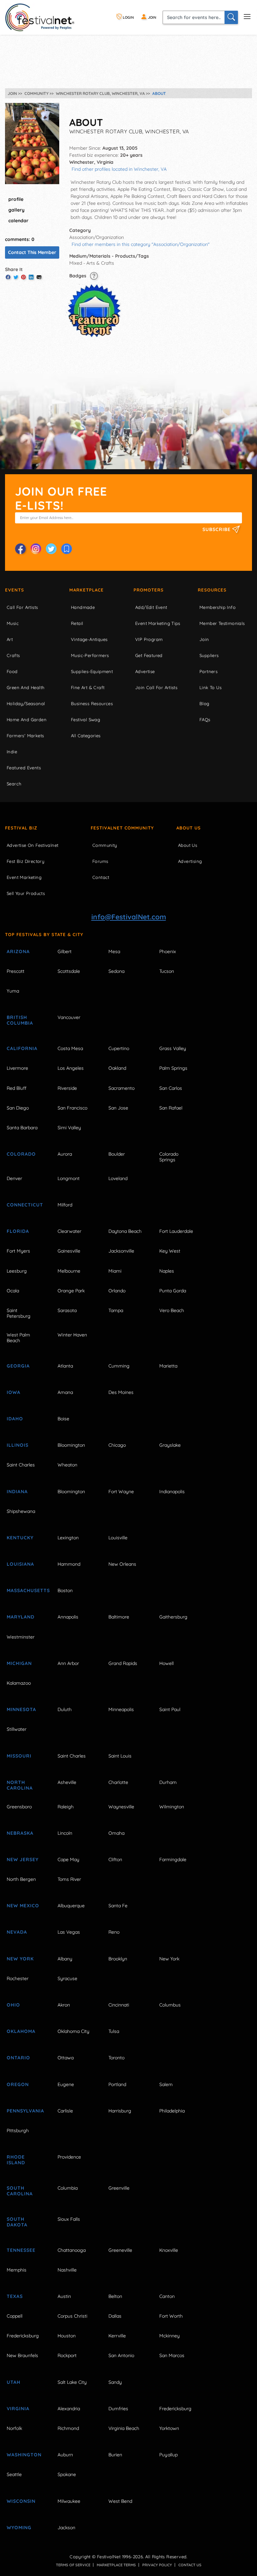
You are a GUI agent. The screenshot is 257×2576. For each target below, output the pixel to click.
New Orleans (122, 1564)
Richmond (68, 2428)
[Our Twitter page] (51, 549)
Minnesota (21, 1709)
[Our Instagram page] (36, 549)
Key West (170, 1251)
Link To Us (210, 687)
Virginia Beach (124, 2428)
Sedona (116, 971)
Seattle (14, 2474)
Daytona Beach (125, 1231)
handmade (83, 607)
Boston (65, 1590)
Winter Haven (72, 1335)
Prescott (16, 971)
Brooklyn (118, 1959)
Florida (18, 1231)
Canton (167, 2296)
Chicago (117, 1445)
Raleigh (66, 1807)
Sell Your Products (26, 893)
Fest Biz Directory (25, 861)
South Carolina (20, 2191)
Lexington (68, 1538)
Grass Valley (173, 1048)
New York (20, 1959)
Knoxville (169, 2250)
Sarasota (67, 1310)
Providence (69, 2157)
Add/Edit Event (151, 607)
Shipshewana (21, 1511)
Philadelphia (172, 2111)
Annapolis (68, 1617)
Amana (65, 1392)
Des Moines (121, 1392)
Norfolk (14, 2428)
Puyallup (168, 2455)
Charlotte (118, 1782)
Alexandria (69, 2409)
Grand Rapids (123, 1663)
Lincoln (65, 1833)
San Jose (118, 1108)
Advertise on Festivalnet (32, 845)
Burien (115, 2455)
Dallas (115, 2316)
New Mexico (23, 1906)
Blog (204, 703)
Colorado (21, 1154)
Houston (67, 2336)
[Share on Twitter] (16, 277)
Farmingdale (173, 1859)
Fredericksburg (23, 2336)
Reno (114, 1932)
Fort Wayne (121, 1492)
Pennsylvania (25, 2111)
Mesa (114, 951)
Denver (14, 1178)
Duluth (65, 1709)
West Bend (120, 2501)
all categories (86, 736)
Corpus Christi (72, 2316)
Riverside (67, 1088)
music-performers (90, 655)
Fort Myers (18, 1251)
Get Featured (149, 655)
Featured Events (24, 768)
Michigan (19, 1663)
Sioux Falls (69, 2219)
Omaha (116, 1833)
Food (12, 671)
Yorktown (169, 2428)
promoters (149, 590)
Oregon (18, 2084)
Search (14, 784)
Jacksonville (121, 1251)
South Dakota (17, 2222)
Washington (24, 2455)
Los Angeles (71, 1068)
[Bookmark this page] (67, 549)
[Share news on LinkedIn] (31, 277)
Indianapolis (172, 1492)
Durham (168, 1782)
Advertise (145, 671)
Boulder (117, 1154)
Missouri (19, 1756)
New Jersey (23, 1859)
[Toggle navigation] (247, 16)
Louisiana (20, 1564)
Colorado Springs (169, 1157)
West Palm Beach (18, 1338)
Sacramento (121, 1088)
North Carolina (20, 1785)
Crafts (13, 655)
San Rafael (171, 1108)
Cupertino (119, 1048)
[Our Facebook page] (20, 549)
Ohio (13, 2005)
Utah (14, 2382)
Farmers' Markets (25, 736)
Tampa (116, 1310)
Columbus (170, 2005)
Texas (15, 2296)
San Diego (18, 1108)
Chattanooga (72, 2250)
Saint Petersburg (19, 1313)
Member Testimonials (222, 623)
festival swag (85, 720)
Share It (14, 269)
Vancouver (69, 1017)
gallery (16, 210)
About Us (189, 828)
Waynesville (121, 1807)
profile (16, 199)
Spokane (67, 2474)
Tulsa (114, 2031)
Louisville (118, 1538)
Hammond (69, 1564)
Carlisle (65, 2111)
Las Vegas (69, 1932)
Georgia (18, 1366)
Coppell (15, 2316)
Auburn (65, 2455)
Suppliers (209, 655)
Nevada (17, 1932)
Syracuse (67, 1978)
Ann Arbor (68, 1663)
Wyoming (19, 2528)
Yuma (13, 991)
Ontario (18, 2058)
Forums (100, 861)
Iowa (14, 1392)
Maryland (21, 1617)
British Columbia (20, 1020)
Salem (166, 2084)
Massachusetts (25, 1590)
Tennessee (21, 2250)
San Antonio (121, 2355)
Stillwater (17, 1729)
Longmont (69, 1178)
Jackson (66, 2528)
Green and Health (25, 687)
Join (204, 639)
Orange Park (71, 1291)
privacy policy (157, 2565)
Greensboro (19, 1807)
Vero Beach (172, 1310)
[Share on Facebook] (8, 277)
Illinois (18, 1445)
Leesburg (17, 1271)
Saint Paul (170, 1709)
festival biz (21, 828)
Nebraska (20, 1833)
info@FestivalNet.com (129, 917)
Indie (12, 752)
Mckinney (169, 2336)
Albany (65, 1959)
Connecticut (25, 1205)
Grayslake (170, 1445)
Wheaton (67, 1465)
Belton (115, 2296)
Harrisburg (120, 2111)
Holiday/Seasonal (26, 703)
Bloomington (71, 1445)
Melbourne (69, 1271)
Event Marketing (24, 877)
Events (15, 590)
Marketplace (87, 590)
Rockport (67, 2355)
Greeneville (120, 2250)
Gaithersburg (173, 1617)
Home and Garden (27, 720)
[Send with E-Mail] (39, 277)
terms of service (73, 2565)
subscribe (217, 529)
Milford (65, 1205)
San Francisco (72, 1108)
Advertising (190, 861)
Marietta (168, 1366)
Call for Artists (22, 607)
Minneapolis (121, 1709)
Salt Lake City (72, 2382)
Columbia (68, 2188)
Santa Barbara (22, 1128)
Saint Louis (120, 1756)
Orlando (117, 1291)
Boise (63, 1419)
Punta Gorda (173, 1291)
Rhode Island (16, 2160)
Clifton (115, 1859)
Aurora (65, 1154)
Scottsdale (69, 971)
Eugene (66, 2084)
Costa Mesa (70, 1048)
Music (13, 623)
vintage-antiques (89, 639)
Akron (64, 2005)
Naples (167, 1271)
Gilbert (65, 951)
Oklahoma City (73, 2031)
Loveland (118, 1178)
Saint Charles (21, 1465)
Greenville (119, 2188)
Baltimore (119, 1617)
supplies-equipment (92, 671)
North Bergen (21, 1879)
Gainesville (69, 1251)
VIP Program (149, 639)
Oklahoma (21, 2031)
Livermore (17, 1068)
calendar (18, 221)
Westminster (21, 1637)
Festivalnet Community (122, 828)
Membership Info (218, 607)
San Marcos (172, 2355)
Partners (208, 671)
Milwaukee (69, 2501)
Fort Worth (171, 2316)
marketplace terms (116, 2565)
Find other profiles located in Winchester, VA (119, 169)
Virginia (18, 2409)
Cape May (68, 1859)
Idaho (15, 1419)
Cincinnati (119, 2005)
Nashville (67, 2270)
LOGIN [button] (128, 17)
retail (77, 623)
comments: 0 (20, 239)
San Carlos (171, 1088)
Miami (115, 1271)
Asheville (67, 1782)
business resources (92, 703)
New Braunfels (22, 2355)
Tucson (167, 971)
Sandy (115, 2382)
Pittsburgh (18, 2131)
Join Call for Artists (156, 687)
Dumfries (118, 2409)
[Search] (231, 17)
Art (10, 639)
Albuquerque (71, 1906)
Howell (166, 1663)
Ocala (13, 1291)
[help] (94, 276)
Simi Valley (69, 1128)
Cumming (119, 1366)
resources (212, 590)
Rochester (18, 1978)
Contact (101, 877)
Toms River (69, 1879)
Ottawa (66, 2058)
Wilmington (172, 1807)
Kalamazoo (19, 1683)
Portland (117, 2084)
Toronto (116, 2058)
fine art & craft (88, 687)
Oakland (117, 1068)
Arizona (18, 951)
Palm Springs (173, 1068)
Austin (64, 2296)
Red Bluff (17, 1088)
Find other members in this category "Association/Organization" (141, 244)
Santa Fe (118, 1906)
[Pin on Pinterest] (23, 277)
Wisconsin (21, 2501)
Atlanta (65, 1366)
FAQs (205, 720)
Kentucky (20, 1538)
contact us (190, 2565)
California (22, 1048)
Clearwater (69, 1231)
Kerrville (117, 2336)
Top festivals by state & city (44, 934)
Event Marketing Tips (158, 623)
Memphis (17, 2270)
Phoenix (168, 951)
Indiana (17, 1492)
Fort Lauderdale (176, 1231)
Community (105, 845)
